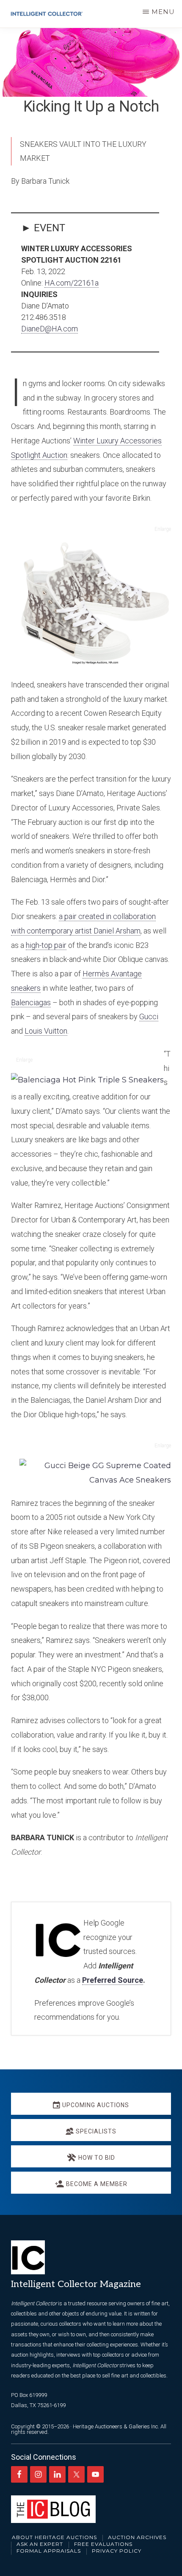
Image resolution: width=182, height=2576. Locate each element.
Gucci (149, 1016)
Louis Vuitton (46, 1031)
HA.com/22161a (72, 283)
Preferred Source (113, 1980)
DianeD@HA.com (50, 329)
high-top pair (46, 945)
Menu (163, 12)
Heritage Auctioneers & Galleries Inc (115, 2426)
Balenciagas (31, 1002)
